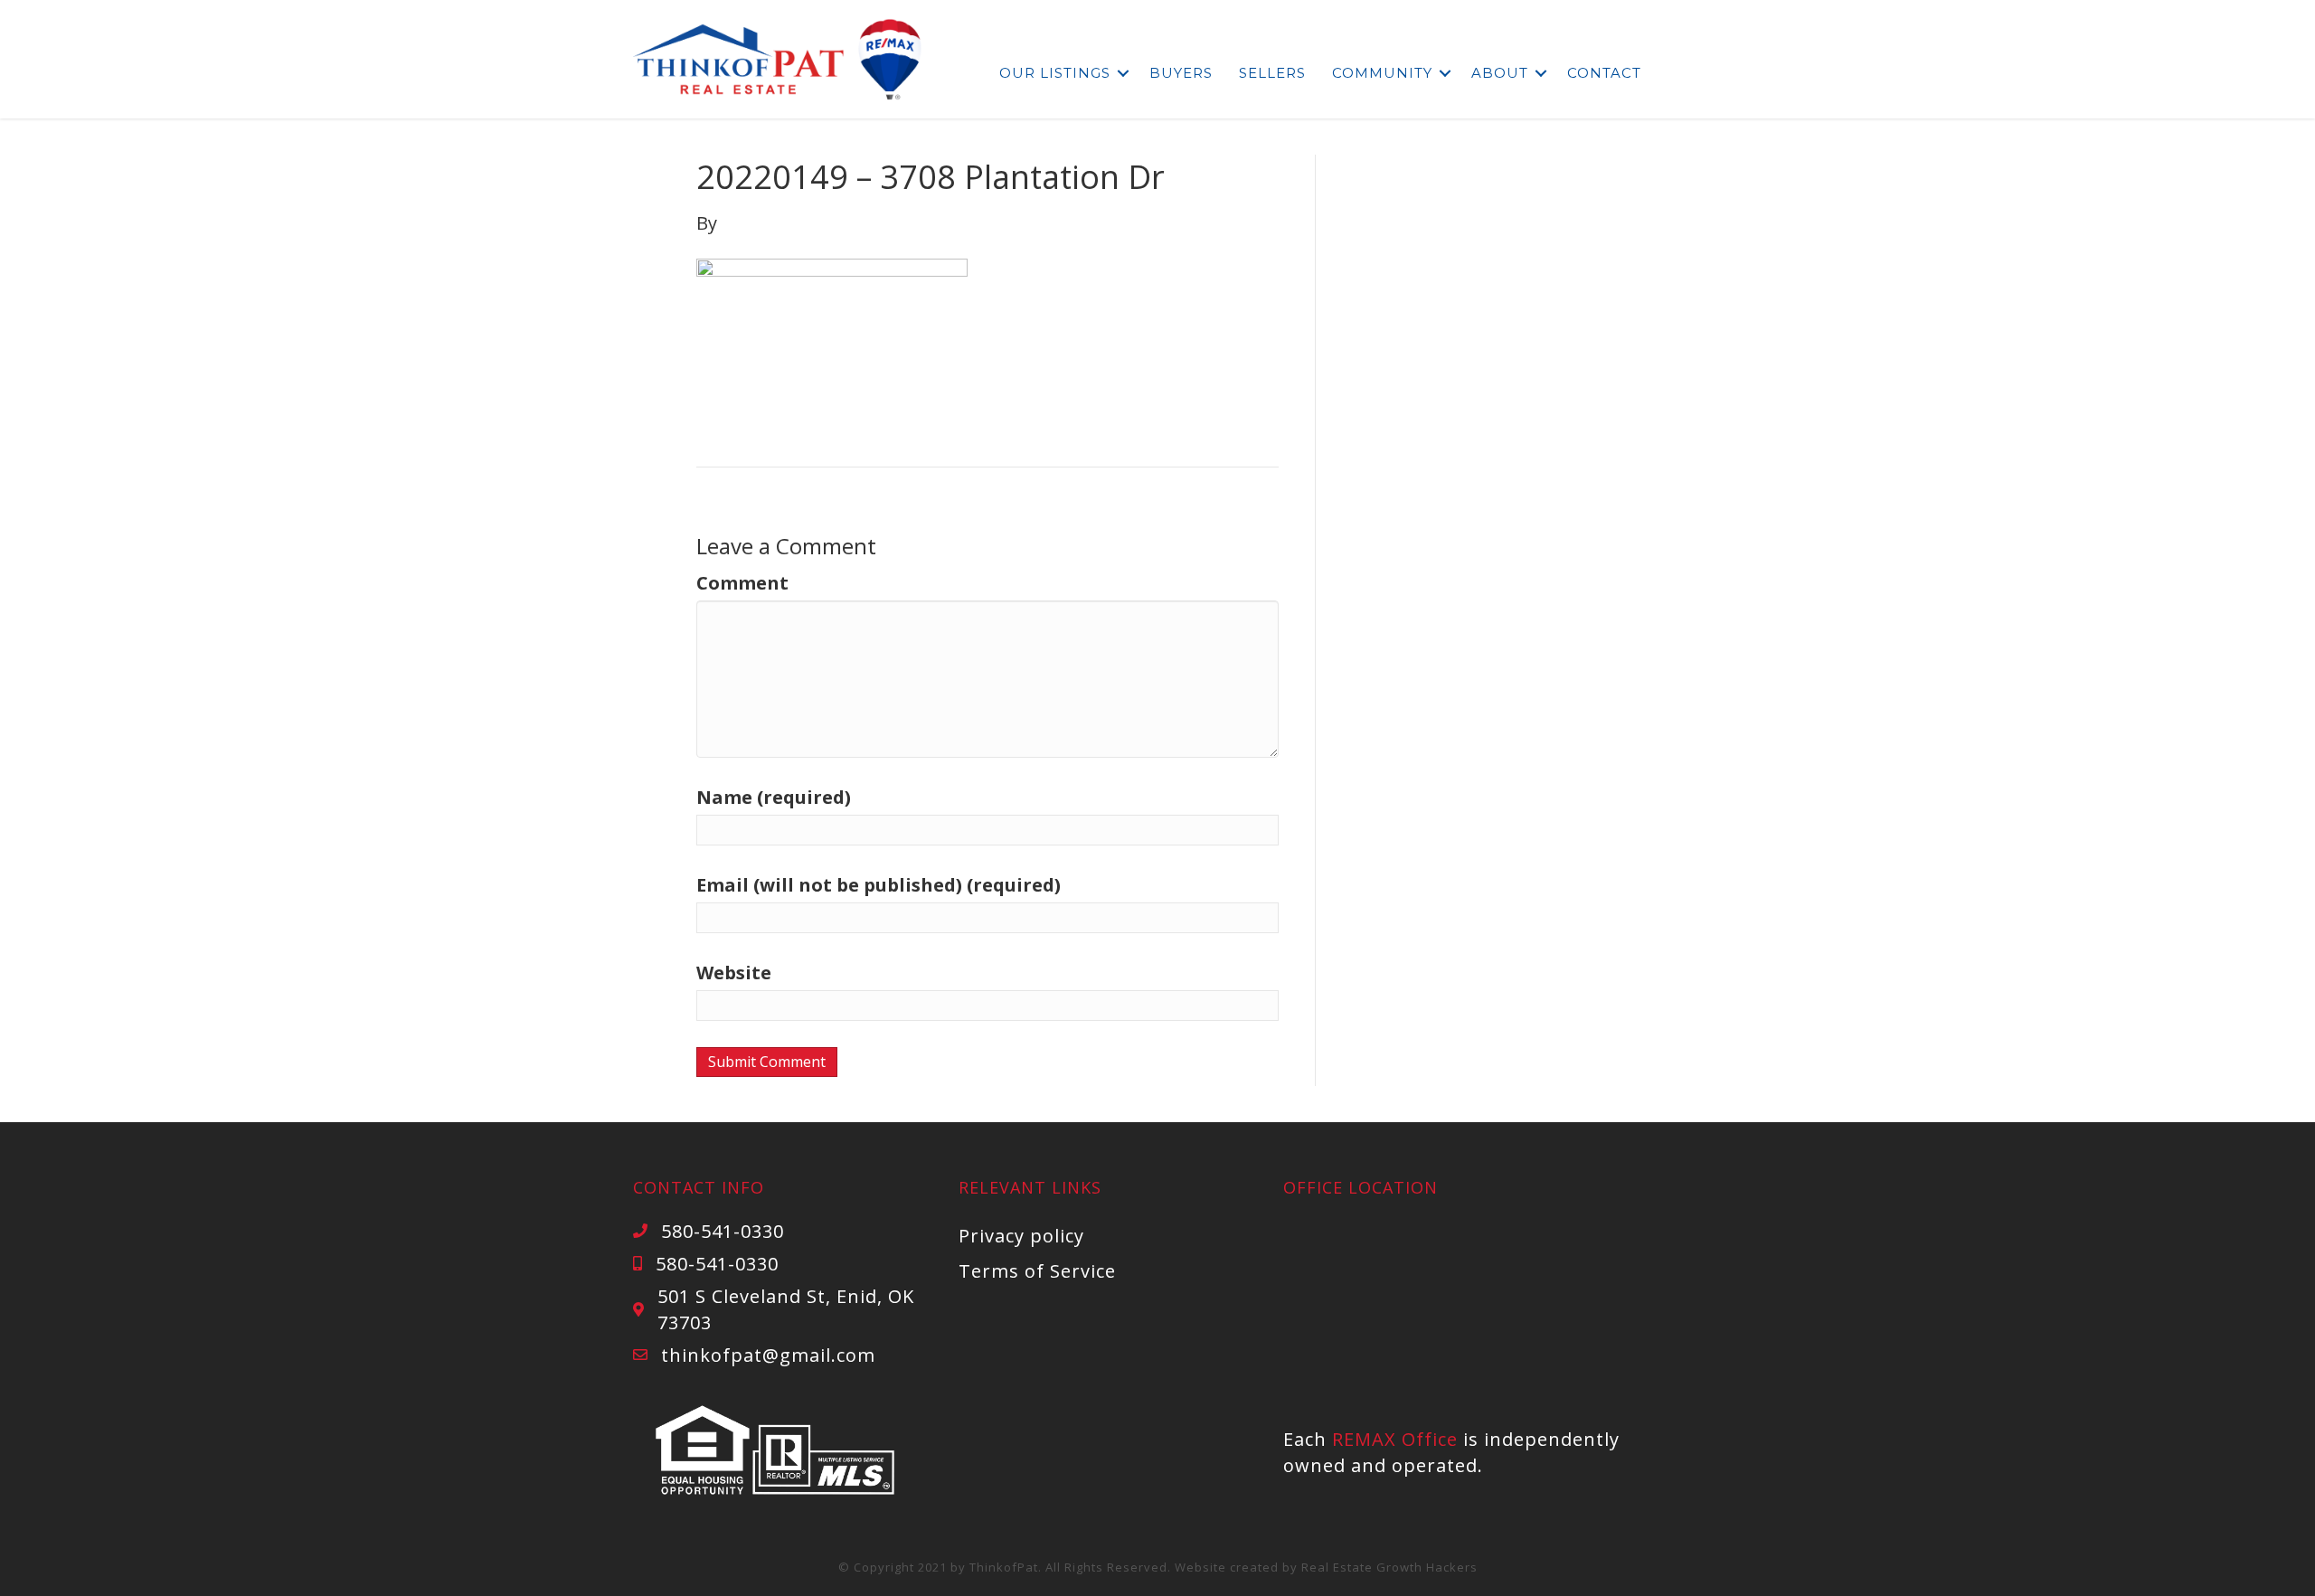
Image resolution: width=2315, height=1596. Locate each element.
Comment (742, 583)
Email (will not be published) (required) (879, 885)
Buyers (1181, 73)
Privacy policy (1021, 1236)
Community (1382, 73)
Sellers (1272, 73)
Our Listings (1055, 73)
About (1500, 73)
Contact (1604, 73)
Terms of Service (1037, 1271)
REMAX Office (1395, 1439)
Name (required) (774, 797)
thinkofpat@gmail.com (768, 1355)
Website (734, 973)
